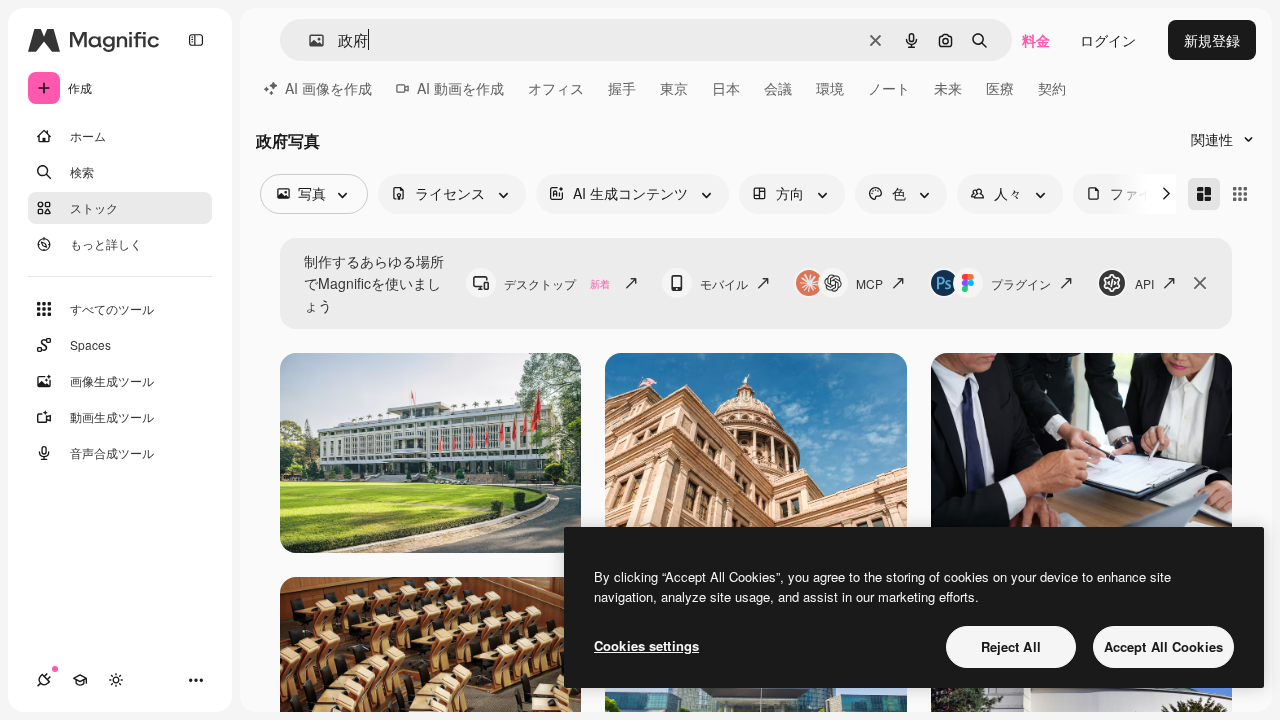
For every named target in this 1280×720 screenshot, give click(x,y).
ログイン (1108, 40)
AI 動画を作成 (460, 88)
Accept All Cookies (1163, 646)
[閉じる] (1200, 283)
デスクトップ (557, 283)
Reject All (1011, 646)
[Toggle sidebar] (196, 40)
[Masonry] (1204, 194)
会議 (778, 88)
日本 (726, 88)
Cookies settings (646, 645)
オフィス (556, 88)
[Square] (1240, 194)
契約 (1052, 88)
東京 (674, 88)
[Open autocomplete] (308, 40)
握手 (622, 88)
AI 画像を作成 (328, 88)
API (1144, 283)
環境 (830, 88)
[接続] (44, 680)
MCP (869, 283)
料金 (1036, 40)
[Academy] (80, 680)
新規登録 (1212, 40)
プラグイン (1021, 283)
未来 (948, 88)
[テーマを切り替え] (116, 680)
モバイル (724, 283)
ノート (889, 88)
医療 (1000, 88)
